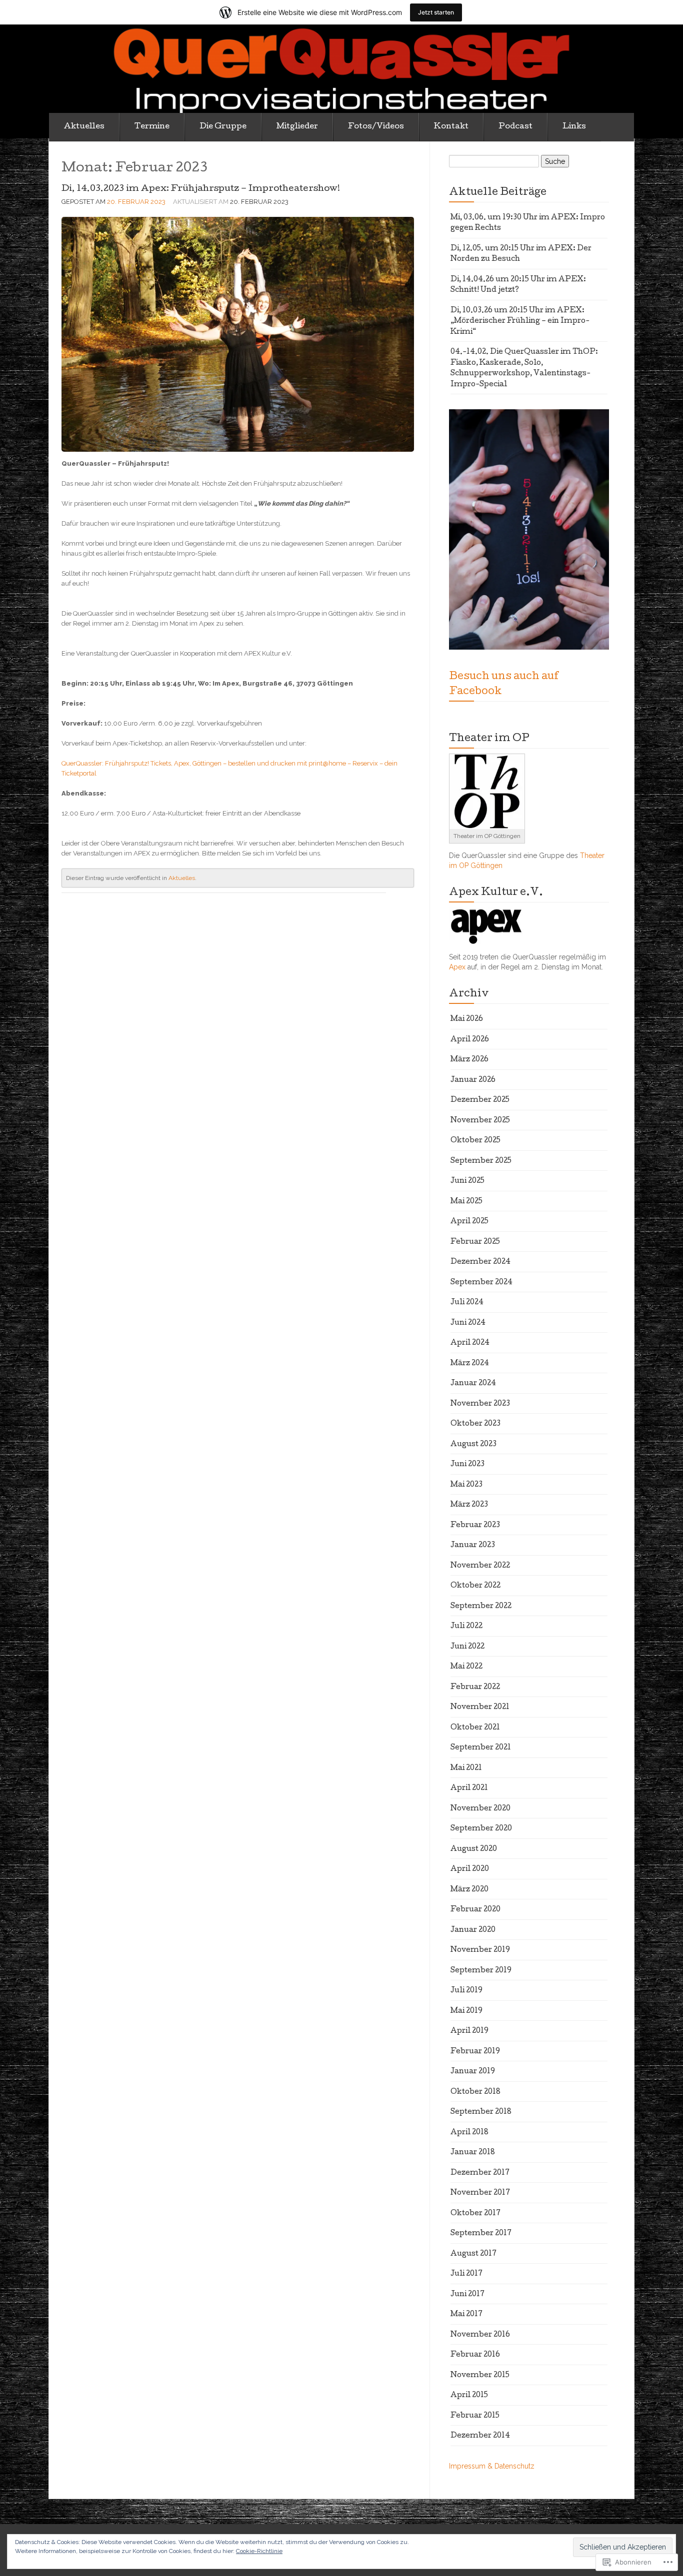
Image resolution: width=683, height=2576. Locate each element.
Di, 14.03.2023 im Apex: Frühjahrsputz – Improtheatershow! (201, 189)
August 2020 (474, 1849)
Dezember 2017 (480, 2173)
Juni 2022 (467, 1647)
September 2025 (481, 1161)
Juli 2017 (466, 2274)
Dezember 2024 (480, 1262)
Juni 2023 (467, 1465)
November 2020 (480, 1809)
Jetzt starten (436, 12)
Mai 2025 (466, 1202)
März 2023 (469, 1505)
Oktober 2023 (475, 1424)
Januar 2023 (473, 1546)
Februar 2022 (475, 1688)
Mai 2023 (466, 1485)
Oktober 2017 (475, 2214)
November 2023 (480, 1404)
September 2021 (481, 1748)
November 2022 (480, 1566)
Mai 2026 (467, 1019)
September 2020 (481, 1829)
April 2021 (469, 1788)
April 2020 (470, 1869)
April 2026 (470, 1040)
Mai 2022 (466, 1667)
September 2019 (481, 1971)
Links (574, 127)
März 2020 (469, 1890)
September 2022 (481, 1607)
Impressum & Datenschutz (492, 2466)
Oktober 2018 (475, 2092)
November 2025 (480, 1121)
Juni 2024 (468, 1323)
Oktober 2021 (475, 1728)
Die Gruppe (223, 127)
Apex (457, 967)
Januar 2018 (473, 2153)
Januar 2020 (473, 1930)
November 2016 (480, 2335)
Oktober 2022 (475, 1586)
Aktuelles (84, 127)
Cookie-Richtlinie (259, 2551)
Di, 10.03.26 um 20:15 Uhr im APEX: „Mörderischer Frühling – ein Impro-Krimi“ (520, 322)
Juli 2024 (467, 1303)
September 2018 (481, 2112)
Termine (152, 127)
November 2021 (480, 1708)
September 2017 (481, 2234)
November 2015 (480, 2376)
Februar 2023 (475, 1526)
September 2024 (481, 1283)
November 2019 (480, 1950)
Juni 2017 (467, 2295)
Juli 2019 (466, 1991)
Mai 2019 (466, 2011)
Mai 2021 (466, 1768)
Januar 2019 (473, 2072)
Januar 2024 (473, 1384)
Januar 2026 (473, 1080)
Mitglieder (297, 127)
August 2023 (473, 1445)
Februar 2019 (475, 2052)
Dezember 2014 (480, 2436)
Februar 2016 (475, 2355)
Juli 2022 (466, 1627)
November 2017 (480, 2193)
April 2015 (469, 2396)
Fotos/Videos (376, 127)
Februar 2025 (475, 1242)
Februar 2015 (475, 2416)
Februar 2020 (475, 1910)
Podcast (515, 127)
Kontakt (451, 127)
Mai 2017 (466, 2315)
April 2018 (469, 2133)
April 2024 (470, 1343)
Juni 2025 (467, 1181)
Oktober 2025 (475, 1141)
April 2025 (469, 1222)
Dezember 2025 (480, 1100)
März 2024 (470, 1364)
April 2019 (469, 2031)
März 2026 (469, 1060)
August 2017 (473, 2254)
